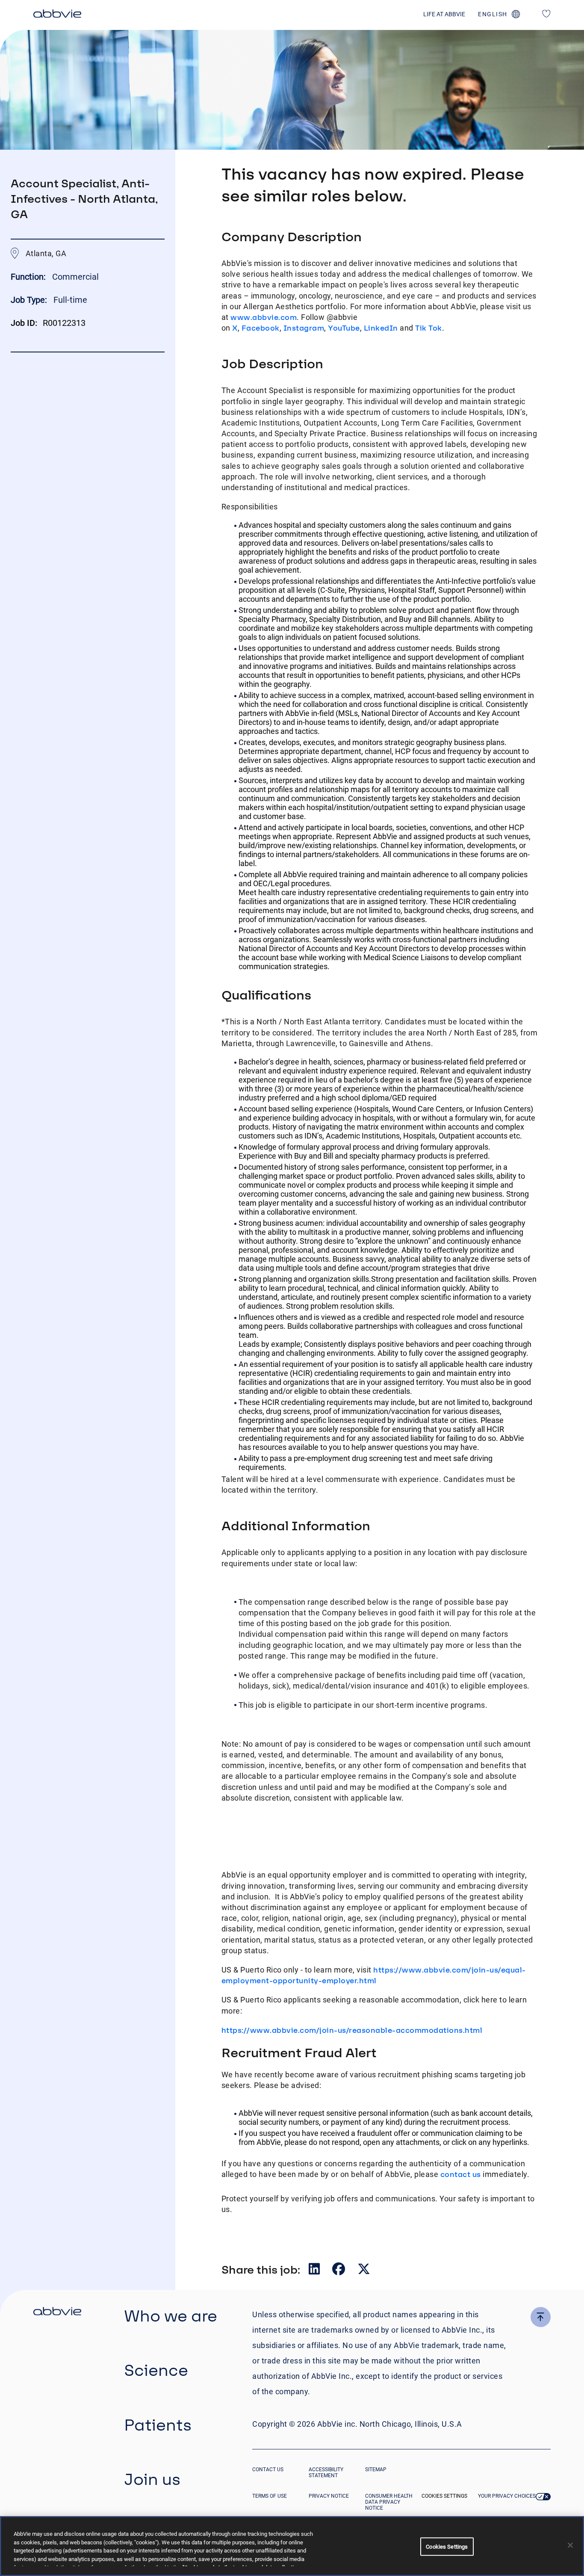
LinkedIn (381, 328)
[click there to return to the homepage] (57, 2313)
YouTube (344, 328)
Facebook (261, 328)
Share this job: (261, 2269)
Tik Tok (429, 328)
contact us (461, 2174)
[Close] (570, 2545)
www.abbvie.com (264, 317)
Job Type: (29, 300)
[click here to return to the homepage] (57, 15)
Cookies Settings (444, 2496)
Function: (29, 277)
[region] (292, 2546)
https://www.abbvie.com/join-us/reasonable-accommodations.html (352, 2030)
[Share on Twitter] (364, 2271)
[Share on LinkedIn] (315, 2271)
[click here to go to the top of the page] (541, 2317)
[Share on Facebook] (339, 2271)
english (493, 14)
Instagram (304, 328)
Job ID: (24, 323)
